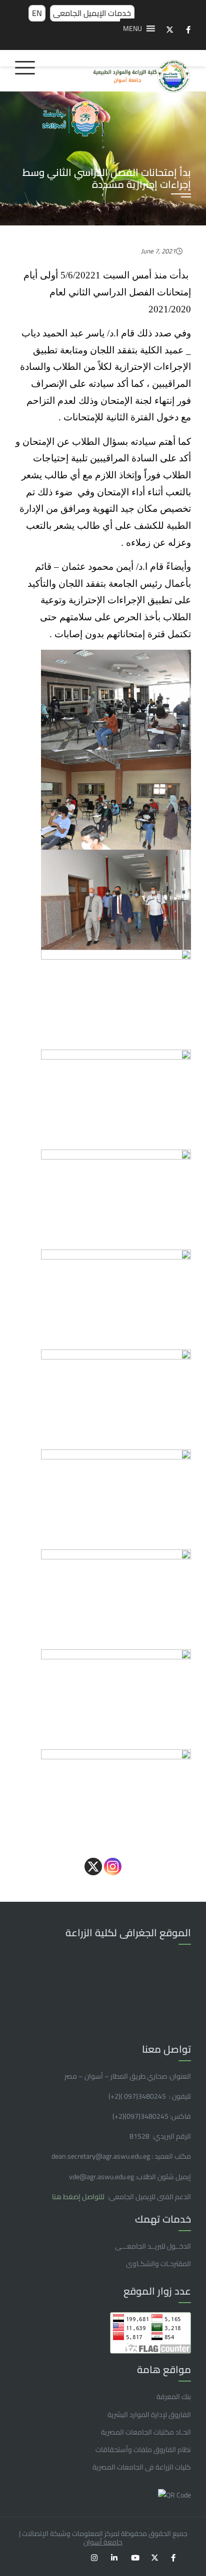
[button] (132, 28)
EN (37, 13)
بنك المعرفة (174, 2397)
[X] (93, 1867)
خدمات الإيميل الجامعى (92, 13)
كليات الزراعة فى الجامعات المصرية (142, 2467)
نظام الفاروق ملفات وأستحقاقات (143, 2450)
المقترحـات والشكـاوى (158, 2264)
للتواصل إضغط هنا (79, 2197)
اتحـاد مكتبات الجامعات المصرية (146, 2432)
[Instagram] (113, 1867)
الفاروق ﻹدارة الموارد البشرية (149, 2415)
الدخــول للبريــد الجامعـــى (153, 2246)
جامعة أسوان (103, 2542)
